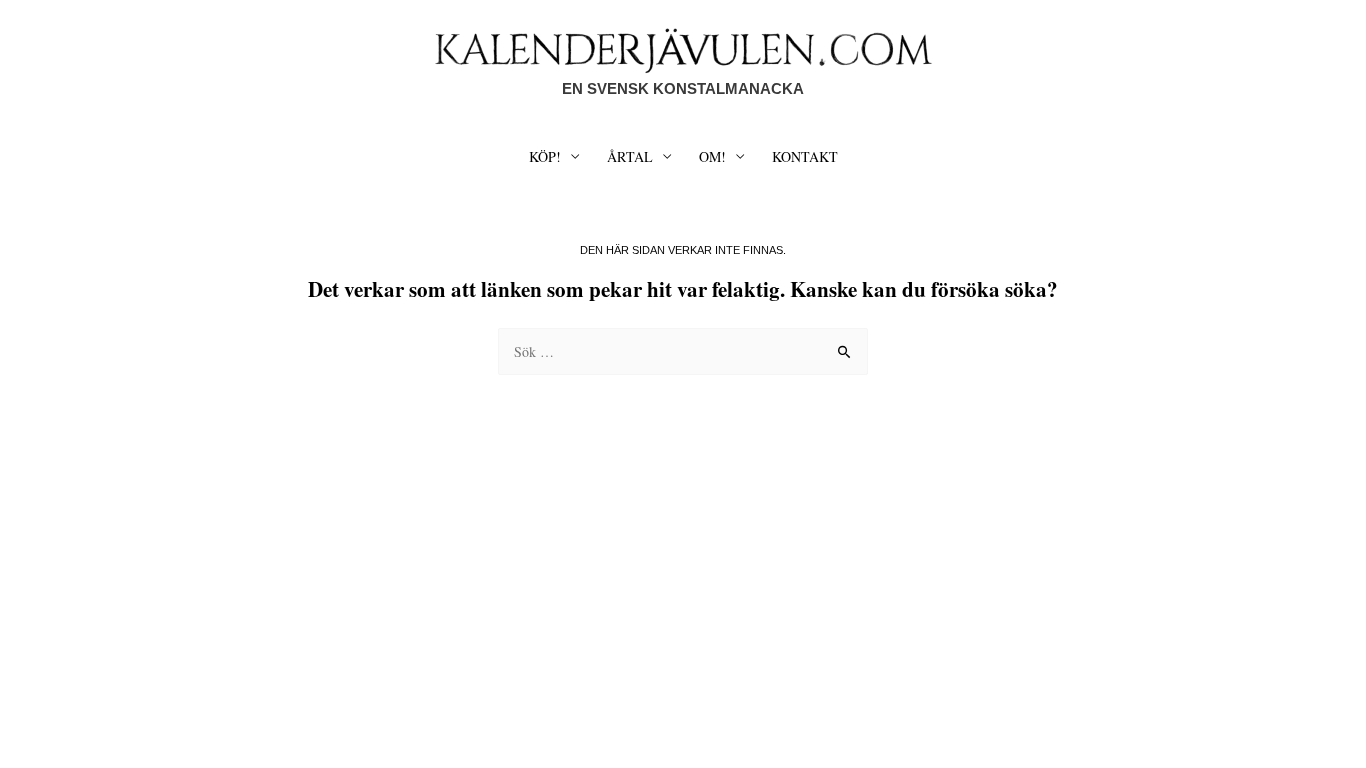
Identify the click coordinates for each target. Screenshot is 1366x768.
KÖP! (545, 156)
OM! (712, 156)
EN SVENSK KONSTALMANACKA (683, 88)
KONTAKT (805, 156)
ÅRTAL (630, 156)
